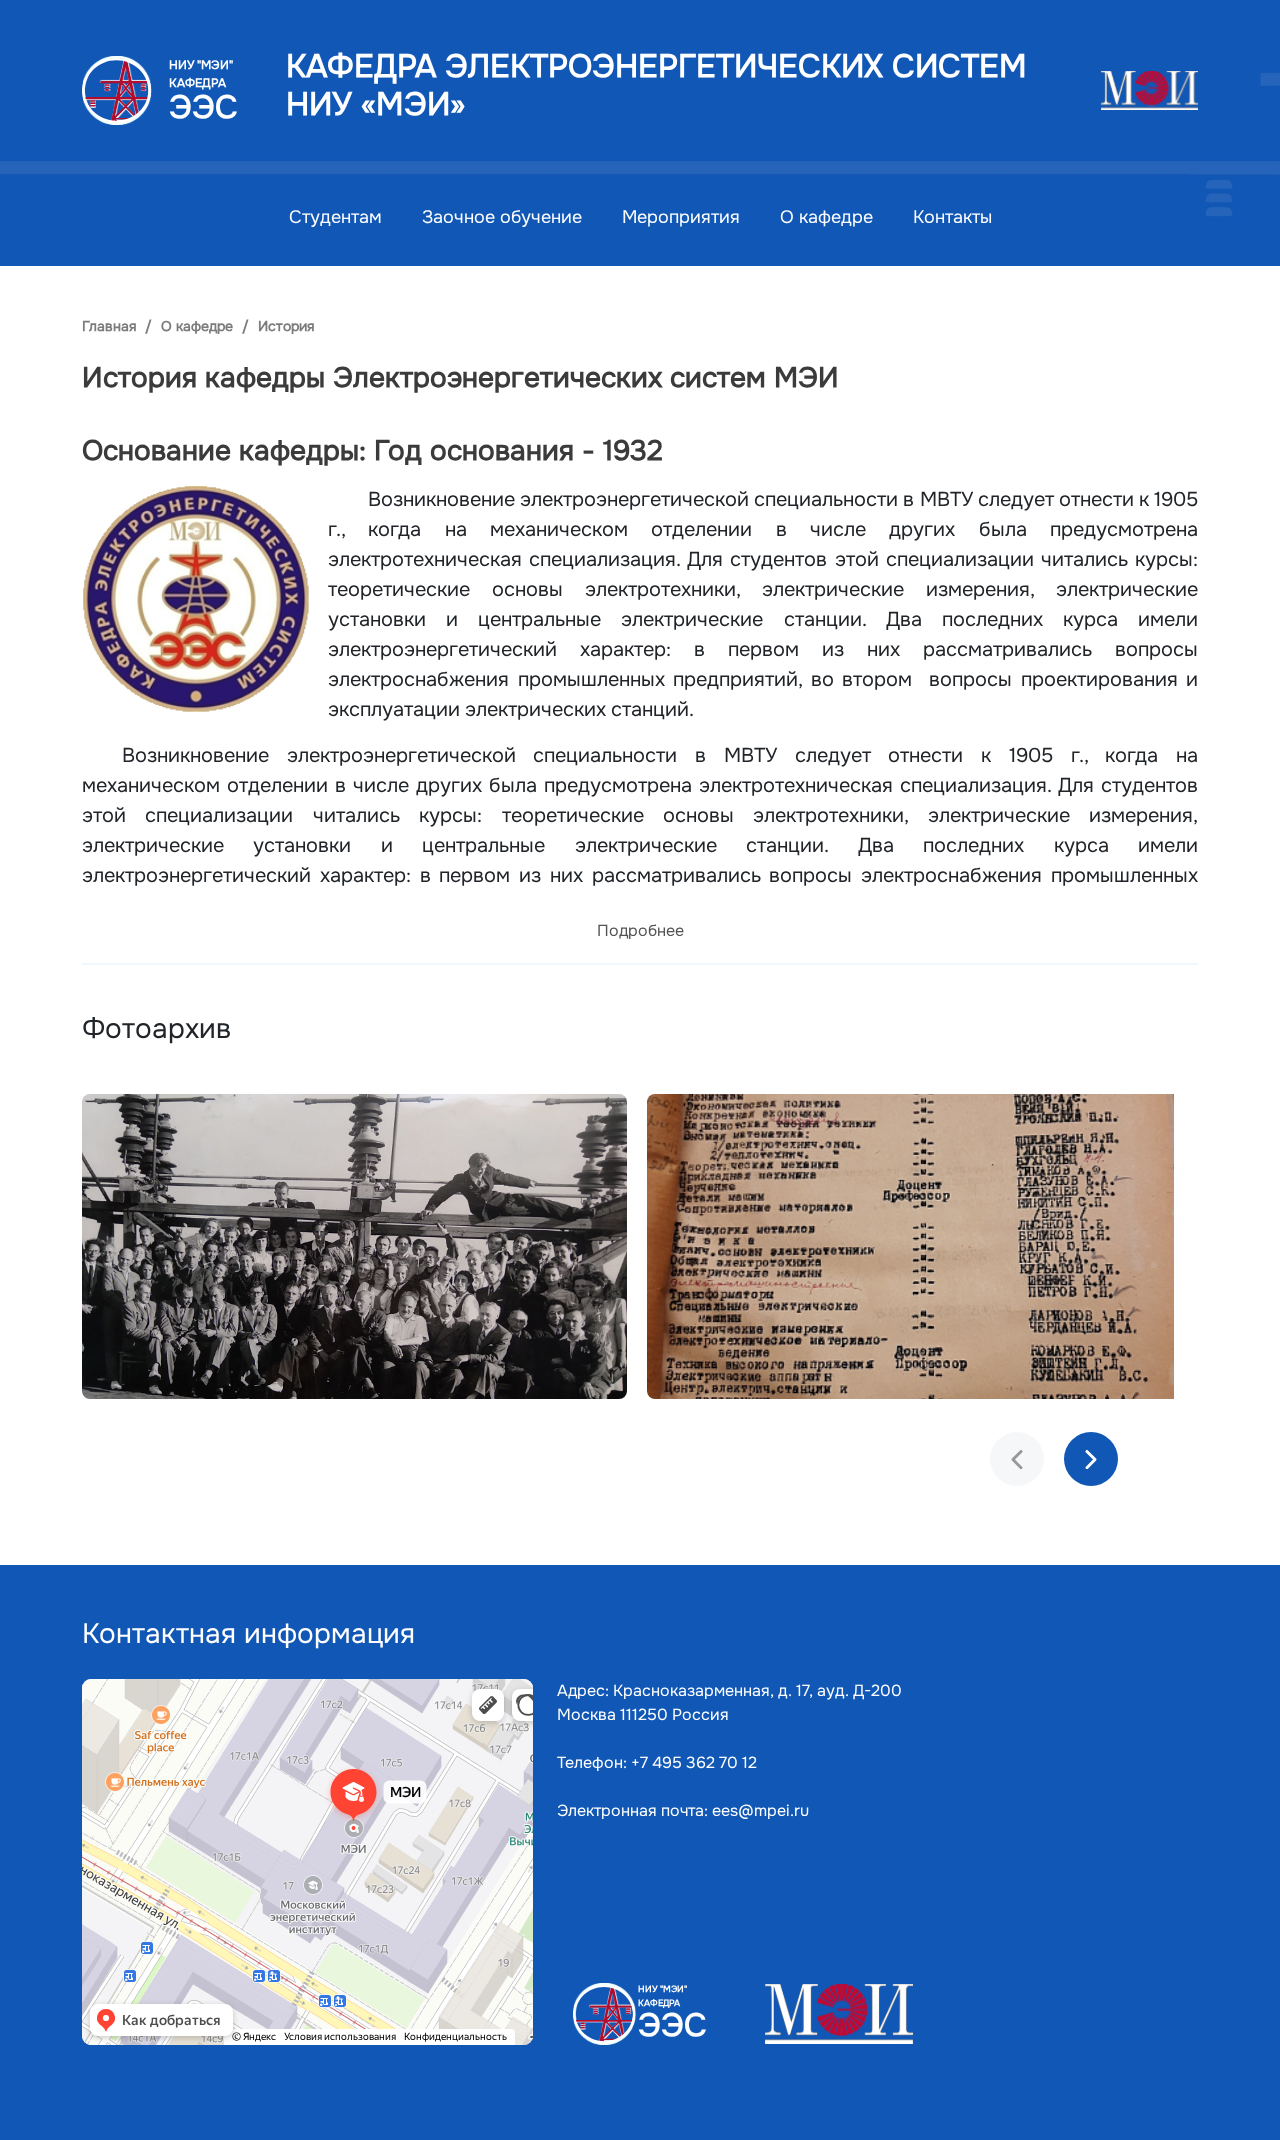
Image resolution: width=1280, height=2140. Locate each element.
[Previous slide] (1017, 1459)
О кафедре (826, 217)
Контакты (952, 217)
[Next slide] (1091, 1459)
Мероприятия (681, 217)
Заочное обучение (502, 217)
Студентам (335, 217)
